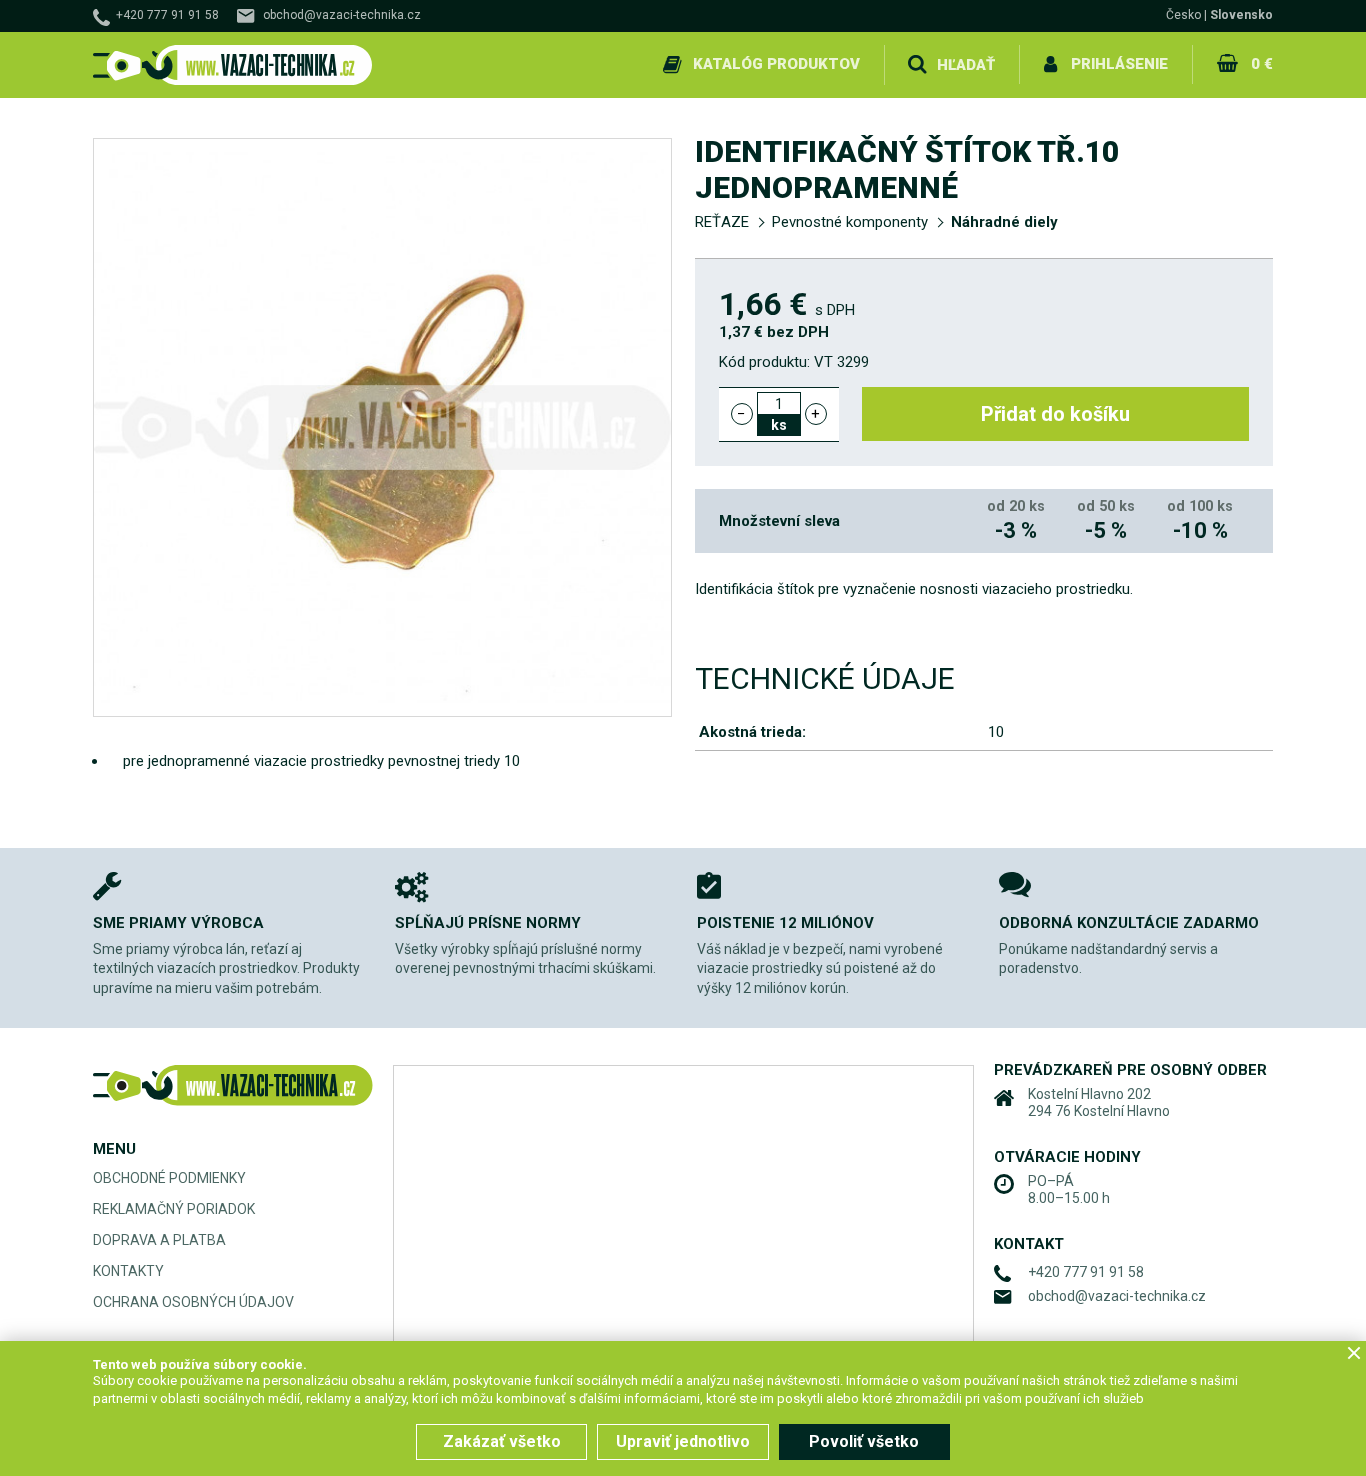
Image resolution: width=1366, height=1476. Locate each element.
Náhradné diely (1004, 222)
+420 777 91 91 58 (167, 15)
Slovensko (1241, 15)
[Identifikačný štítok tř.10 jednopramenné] (382, 427)
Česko (1183, 15)
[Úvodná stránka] (233, 65)
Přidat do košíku (1055, 414)
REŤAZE (722, 222)
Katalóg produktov (776, 64)
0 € (1262, 64)
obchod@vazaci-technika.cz (342, 15)
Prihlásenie (1119, 64)
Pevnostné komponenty (850, 222)
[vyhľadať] (917, 65)
